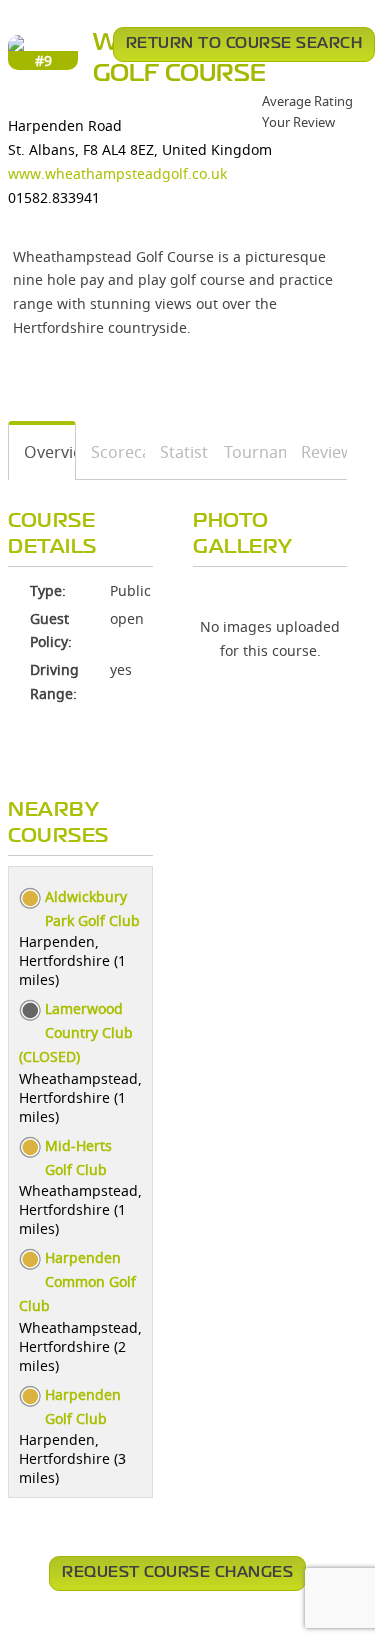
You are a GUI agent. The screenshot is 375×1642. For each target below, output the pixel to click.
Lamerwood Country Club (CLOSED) (76, 1032)
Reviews (317, 452)
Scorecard (111, 452)
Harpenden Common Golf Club (77, 1281)
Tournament (248, 452)
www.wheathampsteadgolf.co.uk (117, 173)
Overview (42, 452)
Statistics (177, 452)
